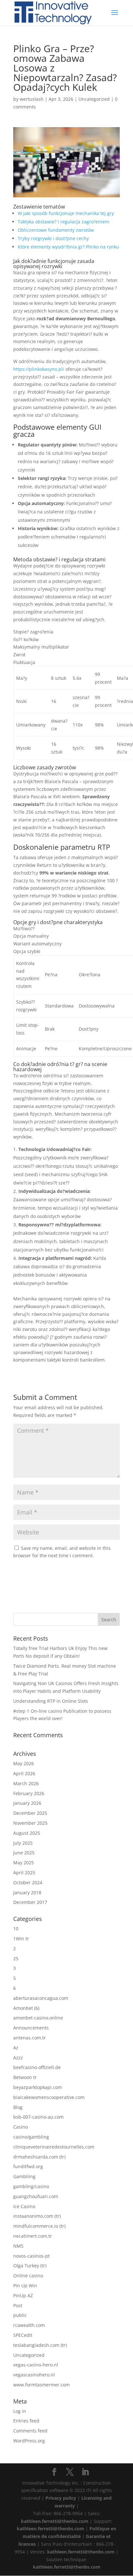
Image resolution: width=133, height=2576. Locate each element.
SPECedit (23, 2335)
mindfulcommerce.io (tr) (39, 2226)
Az (16, 2048)
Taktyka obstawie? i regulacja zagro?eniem (63, 222)
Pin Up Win (25, 2286)
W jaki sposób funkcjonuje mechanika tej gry (66, 213)
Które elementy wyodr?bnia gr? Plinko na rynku (68, 247)
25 (16, 1958)
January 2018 (27, 1892)
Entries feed (26, 2421)
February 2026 (29, 1793)
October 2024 (28, 1883)
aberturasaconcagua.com (41, 1998)
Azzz (18, 2058)
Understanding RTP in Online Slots (51, 1701)
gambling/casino (31, 2186)
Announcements (31, 2028)
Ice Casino (24, 2206)
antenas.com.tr (30, 2038)
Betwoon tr (25, 2077)
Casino (20, 2127)
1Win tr (21, 1939)
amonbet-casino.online (38, 2018)
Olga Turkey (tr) (30, 2266)
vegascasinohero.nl (34, 2375)
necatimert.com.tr (33, 2236)
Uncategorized (94, 99)
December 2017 (30, 1902)
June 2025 (24, 1853)
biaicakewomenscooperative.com (49, 2097)
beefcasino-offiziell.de (37, 2067)
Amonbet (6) (26, 2008)
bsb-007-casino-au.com (38, 2117)
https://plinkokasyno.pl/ (39, 369)
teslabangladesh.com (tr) (40, 2345)
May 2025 (24, 1863)
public (20, 2315)
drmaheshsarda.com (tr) (39, 2157)
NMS (18, 2246)
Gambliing (24, 2176)
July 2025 (23, 1843)
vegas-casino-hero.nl (36, 2365)
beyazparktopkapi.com (38, 2087)
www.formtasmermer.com (41, 2385)
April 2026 (24, 1773)
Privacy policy (61, 2498)
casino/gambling (31, 2137)
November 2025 (30, 1823)
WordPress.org (29, 2441)
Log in (20, 2411)
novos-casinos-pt (31, 2256)
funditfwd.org (28, 2166)
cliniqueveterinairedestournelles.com (54, 2147)
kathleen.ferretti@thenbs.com (55, 2521)
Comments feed (30, 2431)
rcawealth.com (29, 2325)
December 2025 (30, 1813)
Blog (18, 2107)
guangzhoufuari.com (36, 2196)
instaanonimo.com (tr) (37, 2216)
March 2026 (26, 1783)
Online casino (28, 2276)
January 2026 (27, 1803)
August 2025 (27, 1833)
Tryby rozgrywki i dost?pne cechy (53, 238)
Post (18, 2305)
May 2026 (24, 1763)
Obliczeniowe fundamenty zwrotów (56, 230)
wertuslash (32, 99)
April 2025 (24, 1873)
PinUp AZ (23, 2295)
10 (16, 1929)
